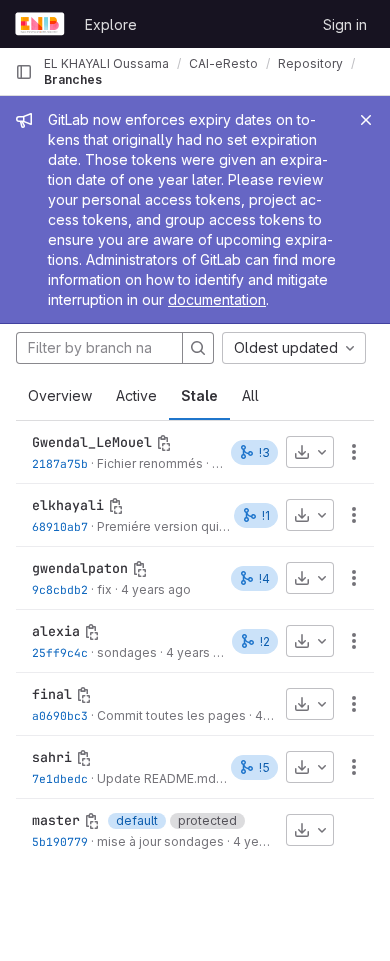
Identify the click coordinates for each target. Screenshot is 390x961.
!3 (264, 452)
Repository (310, 63)
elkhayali (68, 505)
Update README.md (156, 778)
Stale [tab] (199, 395)
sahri (52, 757)
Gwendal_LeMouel (92, 442)
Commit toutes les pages (171, 715)
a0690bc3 (60, 715)
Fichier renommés (150, 463)
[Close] (366, 120)
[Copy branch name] (164, 443)
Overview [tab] (60, 395)
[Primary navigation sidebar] (24, 72)
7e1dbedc (60, 778)
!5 (264, 767)
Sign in (345, 24)
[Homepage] (40, 24)
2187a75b (60, 463)
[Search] (198, 348)
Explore (111, 24)
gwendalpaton (80, 568)
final (52, 694)
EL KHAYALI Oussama (106, 63)
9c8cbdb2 (60, 589)
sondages (127, 652)
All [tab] (250, 395)
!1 (266, 515)
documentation (217, 299)
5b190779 (60, 841)
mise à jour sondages (160, 841)
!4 (264, 578)
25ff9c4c (60, 652)
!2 (265, 641)
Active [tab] (136, 395)
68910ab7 (60, 526)
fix (104, 589)
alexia (56, 631)
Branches (73, 79)
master (56, 820)
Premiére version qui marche (181, 526)
